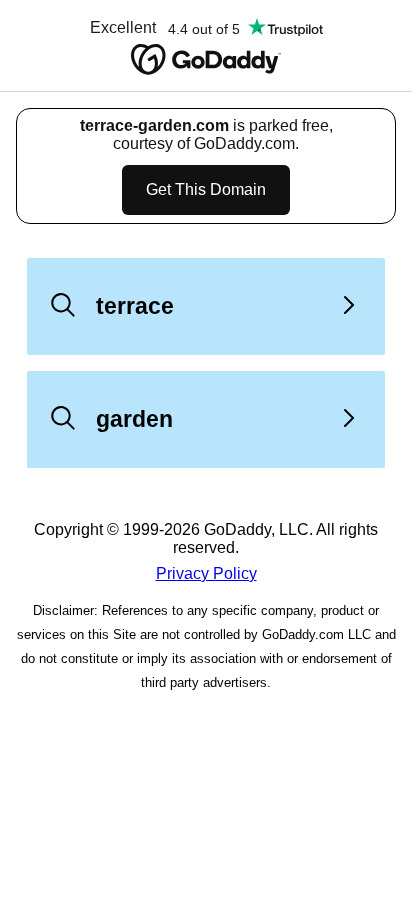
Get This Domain (206, 189)
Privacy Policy (206, 573)
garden (134, 419)
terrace (135, 306)
